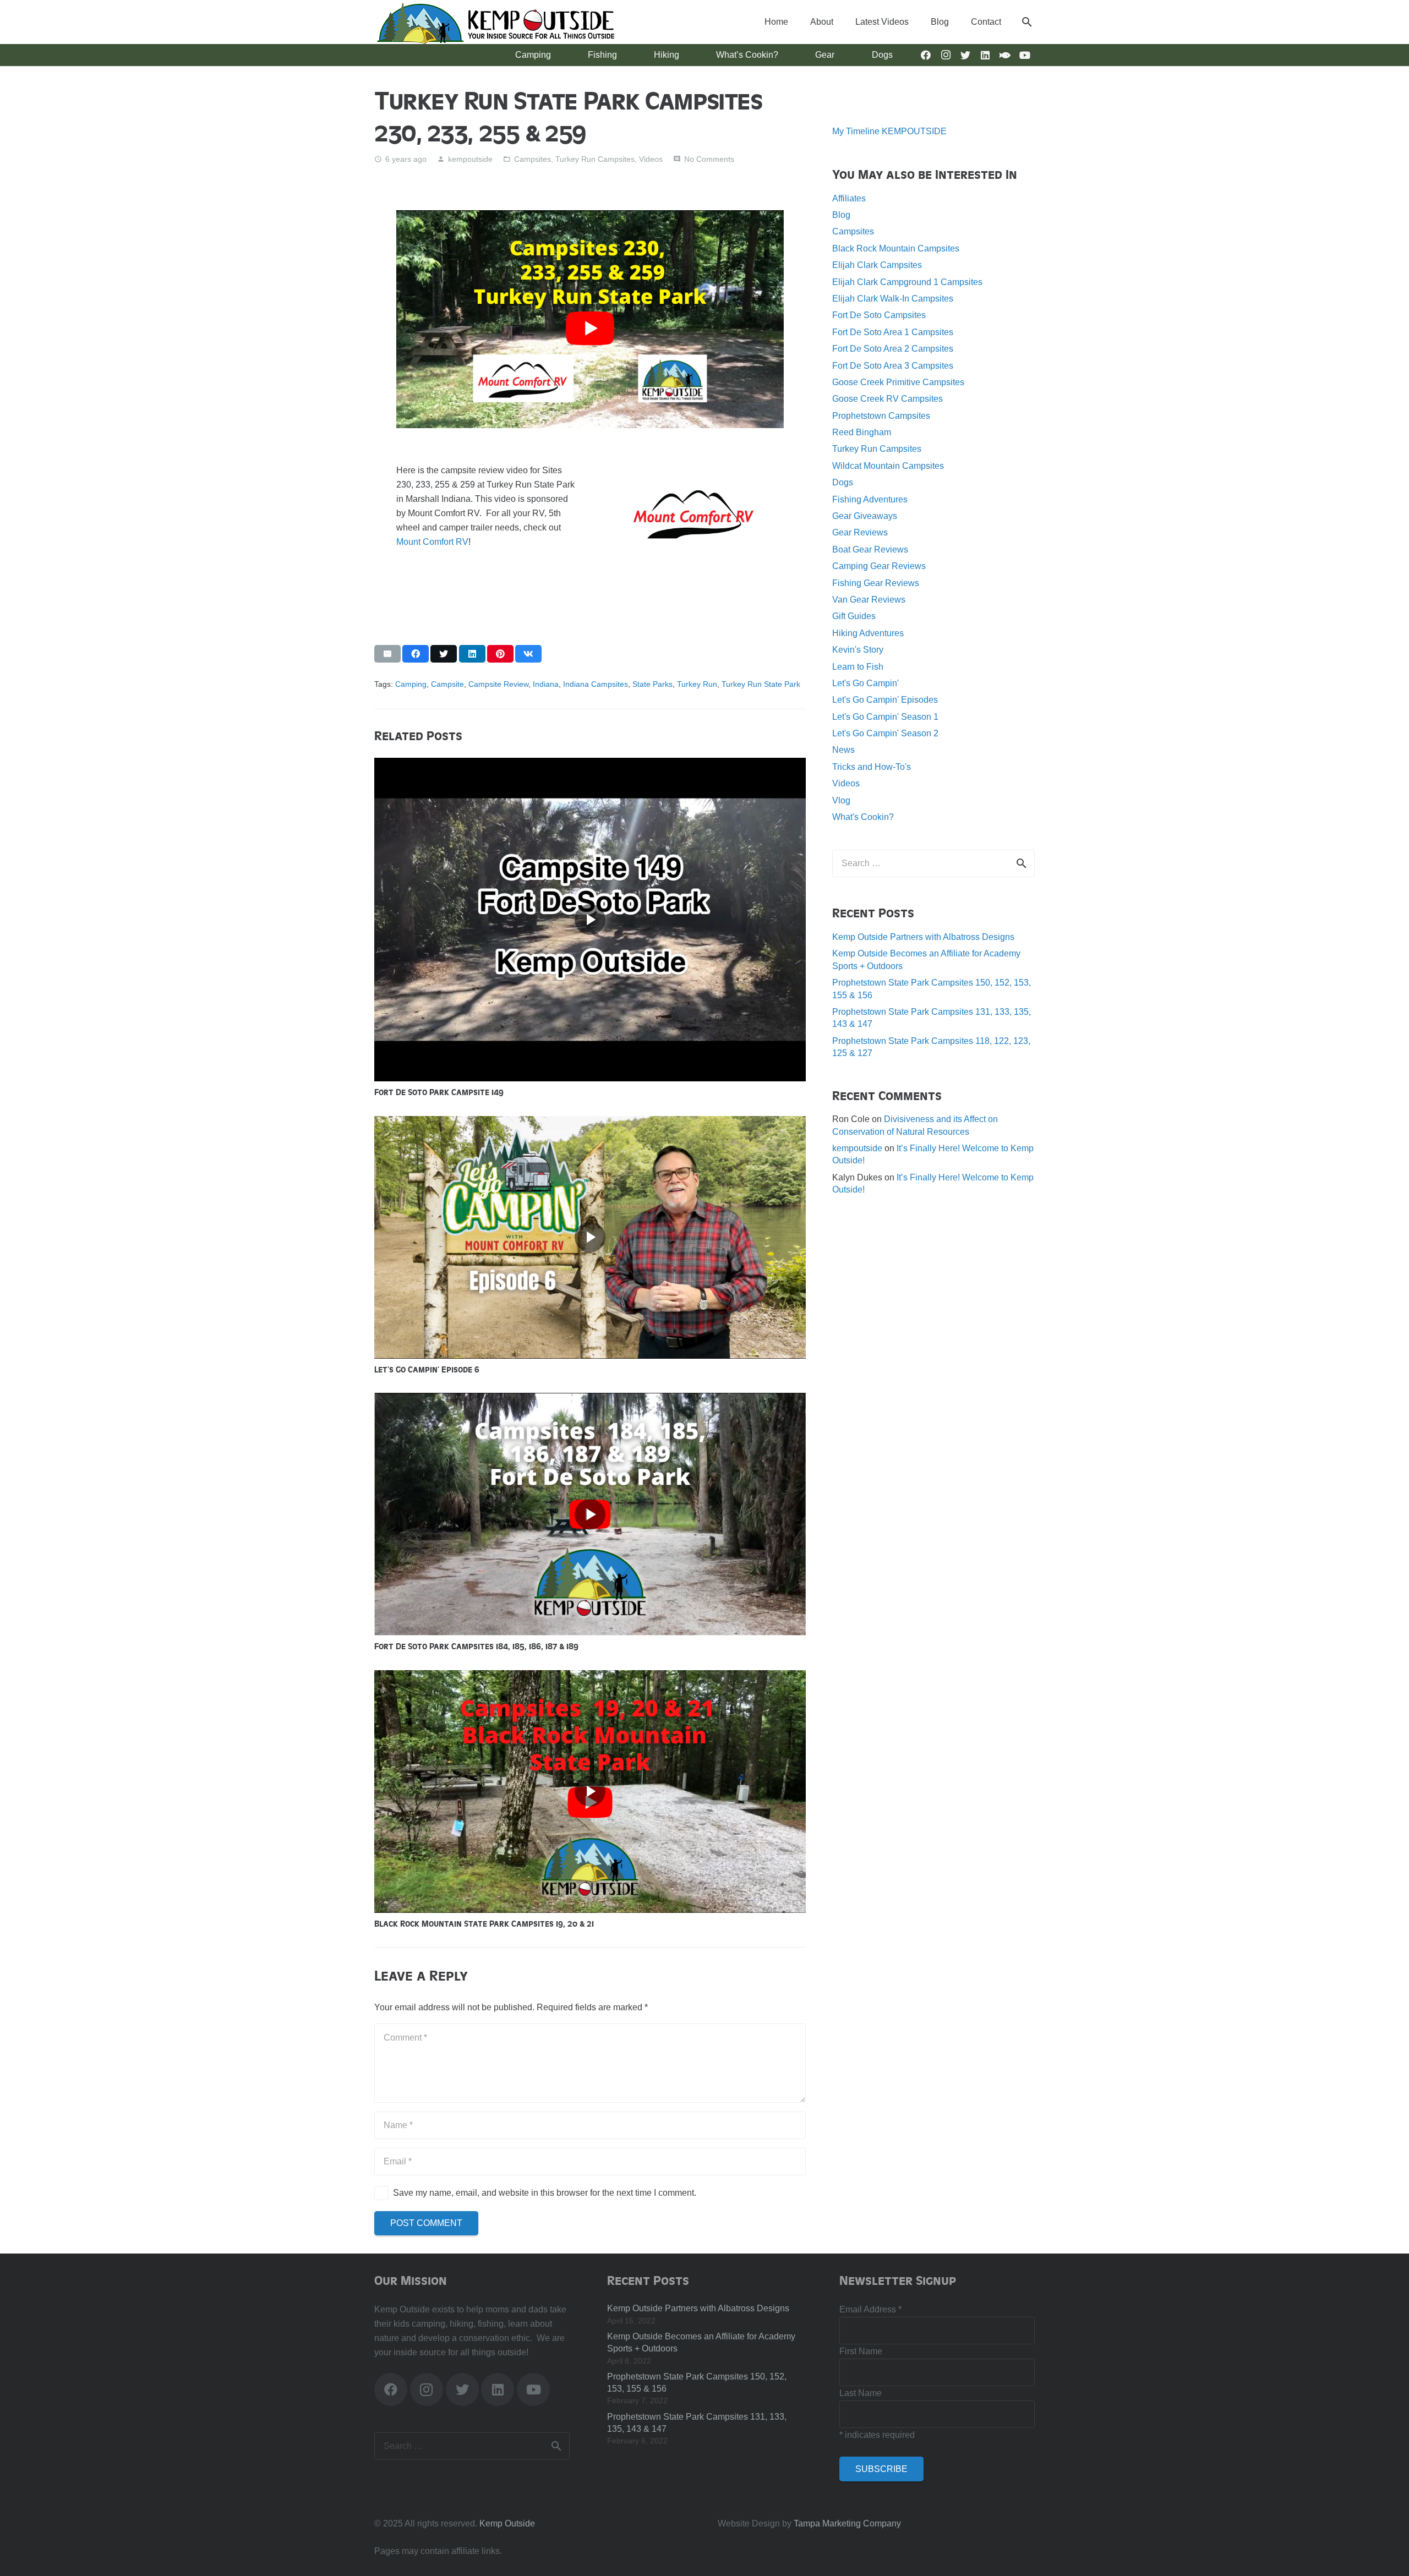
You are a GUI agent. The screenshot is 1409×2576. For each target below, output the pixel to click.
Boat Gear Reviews (870, 549)
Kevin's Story (858, 650)
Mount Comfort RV (432, 542)
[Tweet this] (444, 654)
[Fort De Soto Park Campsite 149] (590, 765)
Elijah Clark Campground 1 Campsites (907, 282)
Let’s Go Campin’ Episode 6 (427, 1369)
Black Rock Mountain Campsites (896, 248)
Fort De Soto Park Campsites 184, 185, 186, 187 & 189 (476, 1646)
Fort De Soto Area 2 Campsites (893, 349)
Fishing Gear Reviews (876, 583)
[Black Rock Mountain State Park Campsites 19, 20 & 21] (590, 1677)
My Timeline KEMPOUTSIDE (889, 131)
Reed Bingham (862, 432)
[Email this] (387, 654)
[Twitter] (965, 55)
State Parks (652, 684)
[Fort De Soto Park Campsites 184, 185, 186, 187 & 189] (590, 1400)
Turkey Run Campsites (595, 159)
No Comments (709, 159)
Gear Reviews (860, 532)
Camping (411, 684)
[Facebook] (926, 55)
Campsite (447, 684)
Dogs (843, 482)
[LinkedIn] (985, 55)
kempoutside (470, 159)
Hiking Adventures (868, 633)
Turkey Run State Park (761, 684)
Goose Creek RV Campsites (888, 399)
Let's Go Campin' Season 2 (885, 733)
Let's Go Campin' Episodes (885, 700)
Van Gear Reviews (869, 600)
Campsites (533, 159)
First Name (861, 2351)
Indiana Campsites (596, 684)
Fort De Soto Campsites (879, 315)
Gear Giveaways (865, 516)
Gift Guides (854, 616)
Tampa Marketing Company (847, 2523)
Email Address (870, 2309)
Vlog (841, 800)
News (843, 750)
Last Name (861, 2393)
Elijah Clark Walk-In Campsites (893, 299)
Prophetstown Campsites (881, 416)
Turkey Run (697, 684)
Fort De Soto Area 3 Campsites (893, 366)
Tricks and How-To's (872, 767)
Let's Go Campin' (865, 683)
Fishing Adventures (870, 499)
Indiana (546, 684)
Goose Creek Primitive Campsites (898, 382)
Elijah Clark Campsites (877, 265)
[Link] (495, 22)
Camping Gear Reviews (879, 566)
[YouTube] (1025, 55)
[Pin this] (500, 654)
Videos (651, 159)
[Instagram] (946, 55)
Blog (841, 215)
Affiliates (849, 198)
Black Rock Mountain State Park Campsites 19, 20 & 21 (484, 1923)
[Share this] (416, 654)
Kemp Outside (507, 2523)
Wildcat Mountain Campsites (888, 466)
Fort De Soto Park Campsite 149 (439, 1092)
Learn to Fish (858, 667)
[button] (1027, 22)
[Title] (1005, 55)
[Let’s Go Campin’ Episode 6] (590, 1123)
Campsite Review (498, 684)
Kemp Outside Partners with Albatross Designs (923, 937)
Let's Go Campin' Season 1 (885, 717)
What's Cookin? (863, 817)
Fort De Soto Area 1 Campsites (893, 332)
